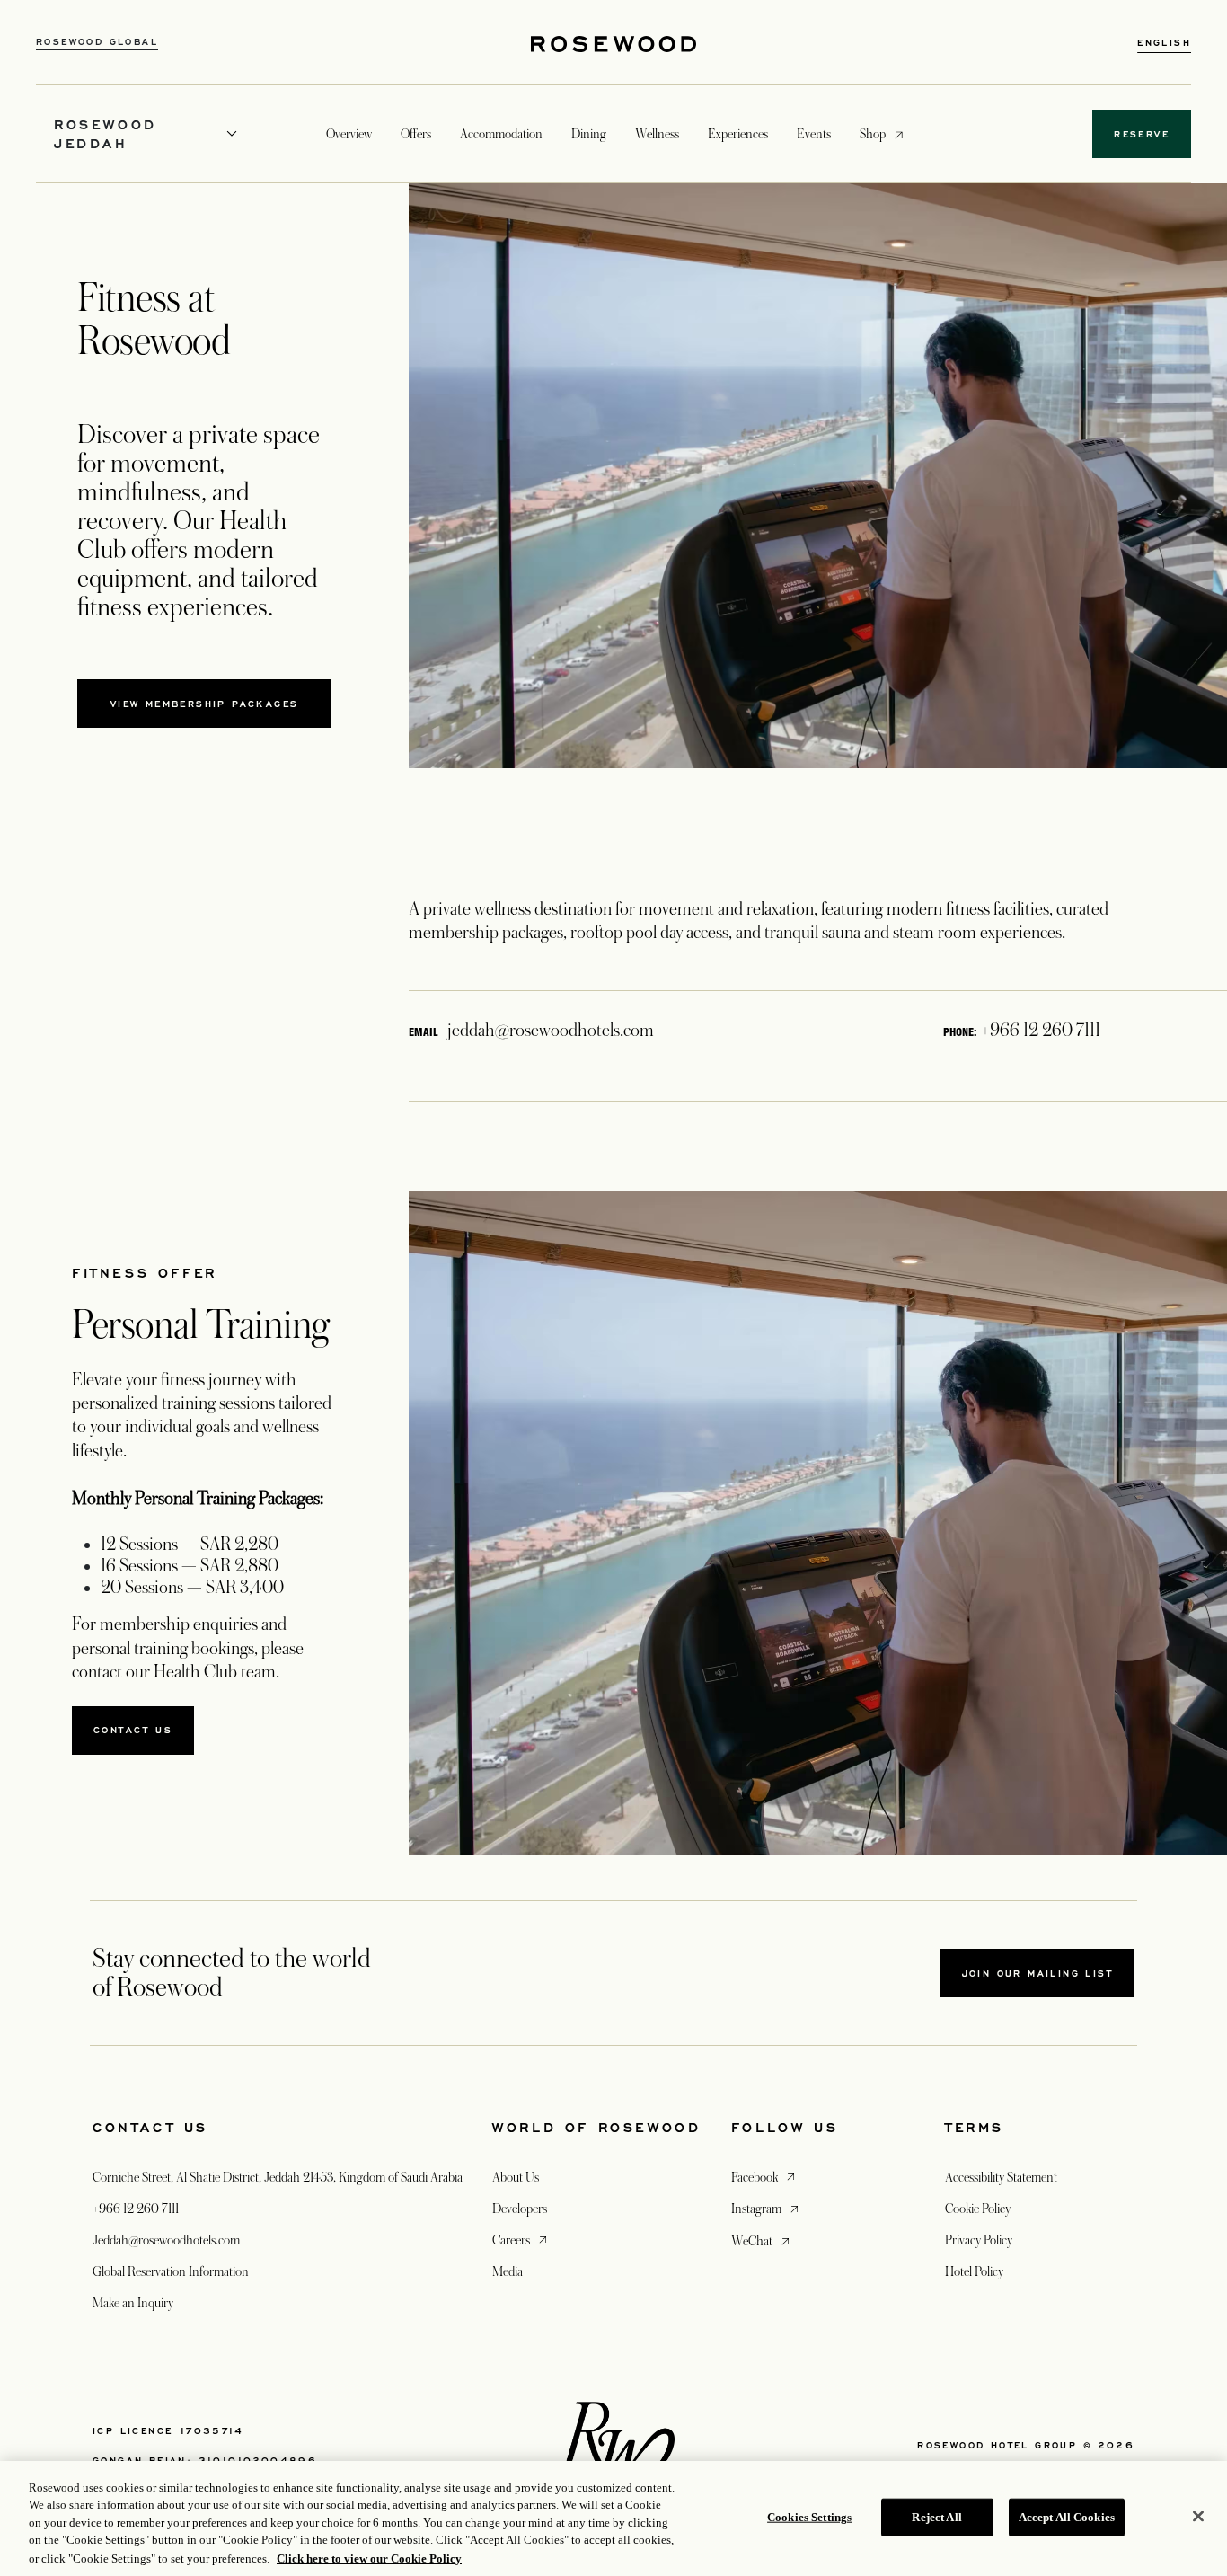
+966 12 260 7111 (136, 2209)
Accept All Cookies (1067, 2517)
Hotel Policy (974, 2271)
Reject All (936, 2517)
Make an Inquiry (133, 2303)
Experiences (738, 134)
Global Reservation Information (171, 2271)
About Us (516, 2177)
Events (814, 134)
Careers (521, 2240)
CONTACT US (133, 1730)
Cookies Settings (809, 2517)
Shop (873, 133)
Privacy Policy (979, 2240)
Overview (349, 134)
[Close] (1198, 2517)
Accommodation (501, 134)
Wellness (657, 134)
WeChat (762, 2240)
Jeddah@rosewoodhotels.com (166, 2240)
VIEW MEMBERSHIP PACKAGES (205, 704)
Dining (589, 134)
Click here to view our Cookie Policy (369, 2558)
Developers (520, 2209)
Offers (416, 134)
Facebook (765, 2177)
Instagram (767, 2208)
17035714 (211, 2430)
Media (508, 2271)
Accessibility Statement (1001, 2177)
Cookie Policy (978, 2209)
